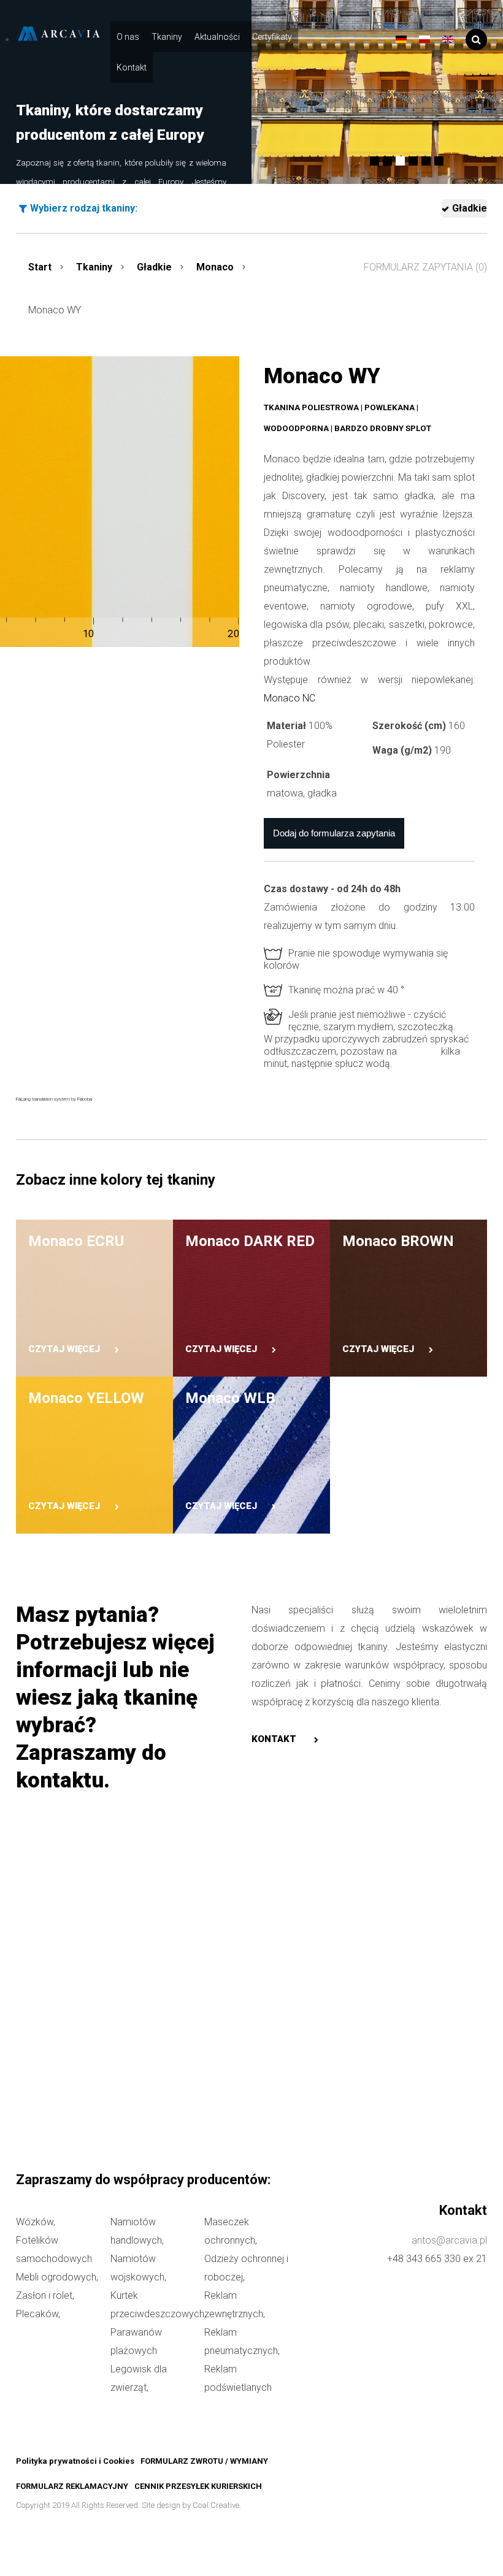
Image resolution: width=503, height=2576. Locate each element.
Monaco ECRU (76, 1241)
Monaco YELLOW (86, 1398)
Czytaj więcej (64, 1349)
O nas (128, 37)
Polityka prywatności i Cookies (75, 2461)
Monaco (215, 267)
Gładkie (470, 208)
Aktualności (217, 37)
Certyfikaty (272, 37)
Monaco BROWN (398, 1241)
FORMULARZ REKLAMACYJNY (72, 2486)
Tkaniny (167, 37)
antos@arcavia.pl (449, 2240)
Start (40, 267)
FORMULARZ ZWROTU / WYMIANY (204, 2461)
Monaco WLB (230, 1398)
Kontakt (132, 67)
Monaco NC (290, 698)
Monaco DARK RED (250, 1241)
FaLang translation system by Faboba (54, 1099)
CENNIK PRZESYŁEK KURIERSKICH (198, 2486)
